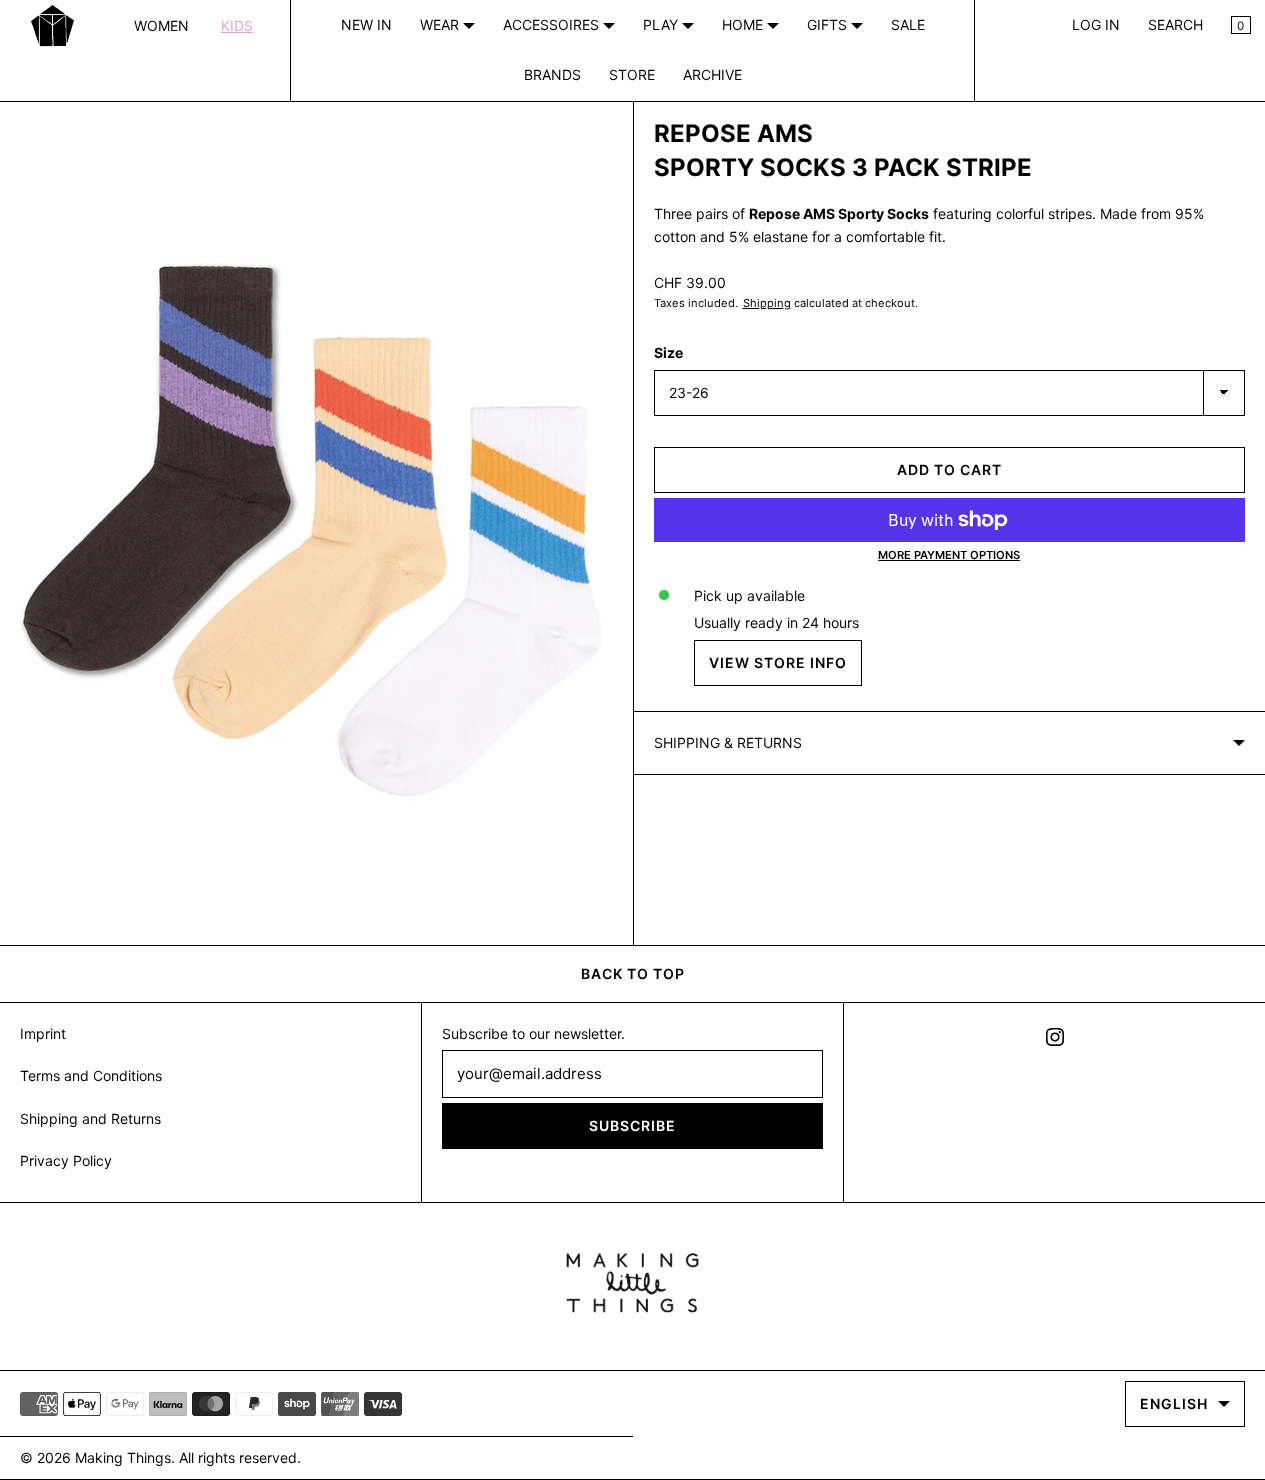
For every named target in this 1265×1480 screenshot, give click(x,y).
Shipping (767, 303)
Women (161, 25)
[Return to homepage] (632, 1283)
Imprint (43, 1033)
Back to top (633, 973)
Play (662, 24)
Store (632, 74)
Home (744, 24)
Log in (1096, 24)
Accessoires (553, 24)
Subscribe (632, 1125)
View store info (778, 662)
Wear (441, 24)
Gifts (829, 24)
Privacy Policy (66, 1160)
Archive (712, 74)
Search (1175, 24)
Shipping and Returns (90, 1118)
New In (366, 24)
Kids (237, 25)
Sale (908, 24)
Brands (552, 74)
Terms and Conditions (91, 1075)
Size (668, 352)
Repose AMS (733, 133)
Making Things (123, 1457)
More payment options (949, 555)
